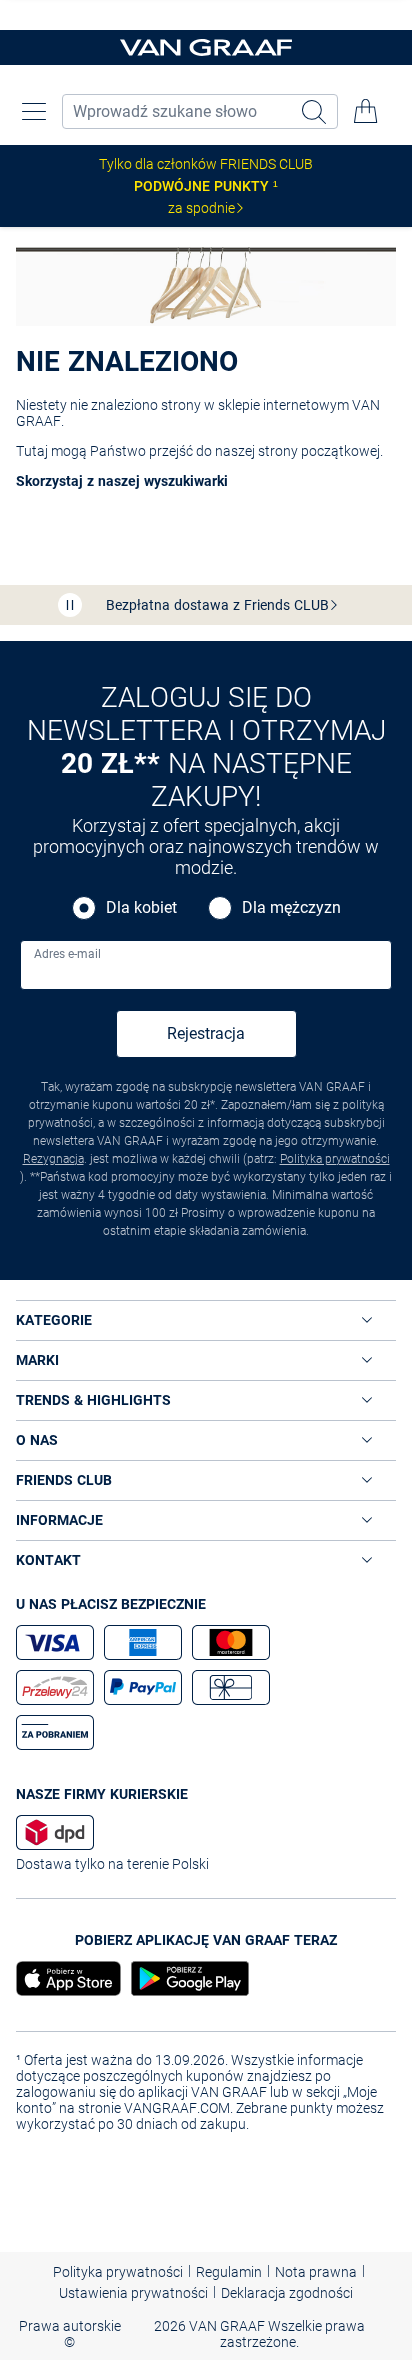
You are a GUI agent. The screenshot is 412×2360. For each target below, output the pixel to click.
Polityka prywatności (335, 1159)
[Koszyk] (366, 111)
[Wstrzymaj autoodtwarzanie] (70, 605)
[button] (34, 111)
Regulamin (229, 2272)
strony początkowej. (320, 451)
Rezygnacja (53, 1159)
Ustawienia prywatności (133, 2293)
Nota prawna (316, 2272)
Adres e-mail (67, 954)
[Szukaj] (316, 111)
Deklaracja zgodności (287, 2293)
